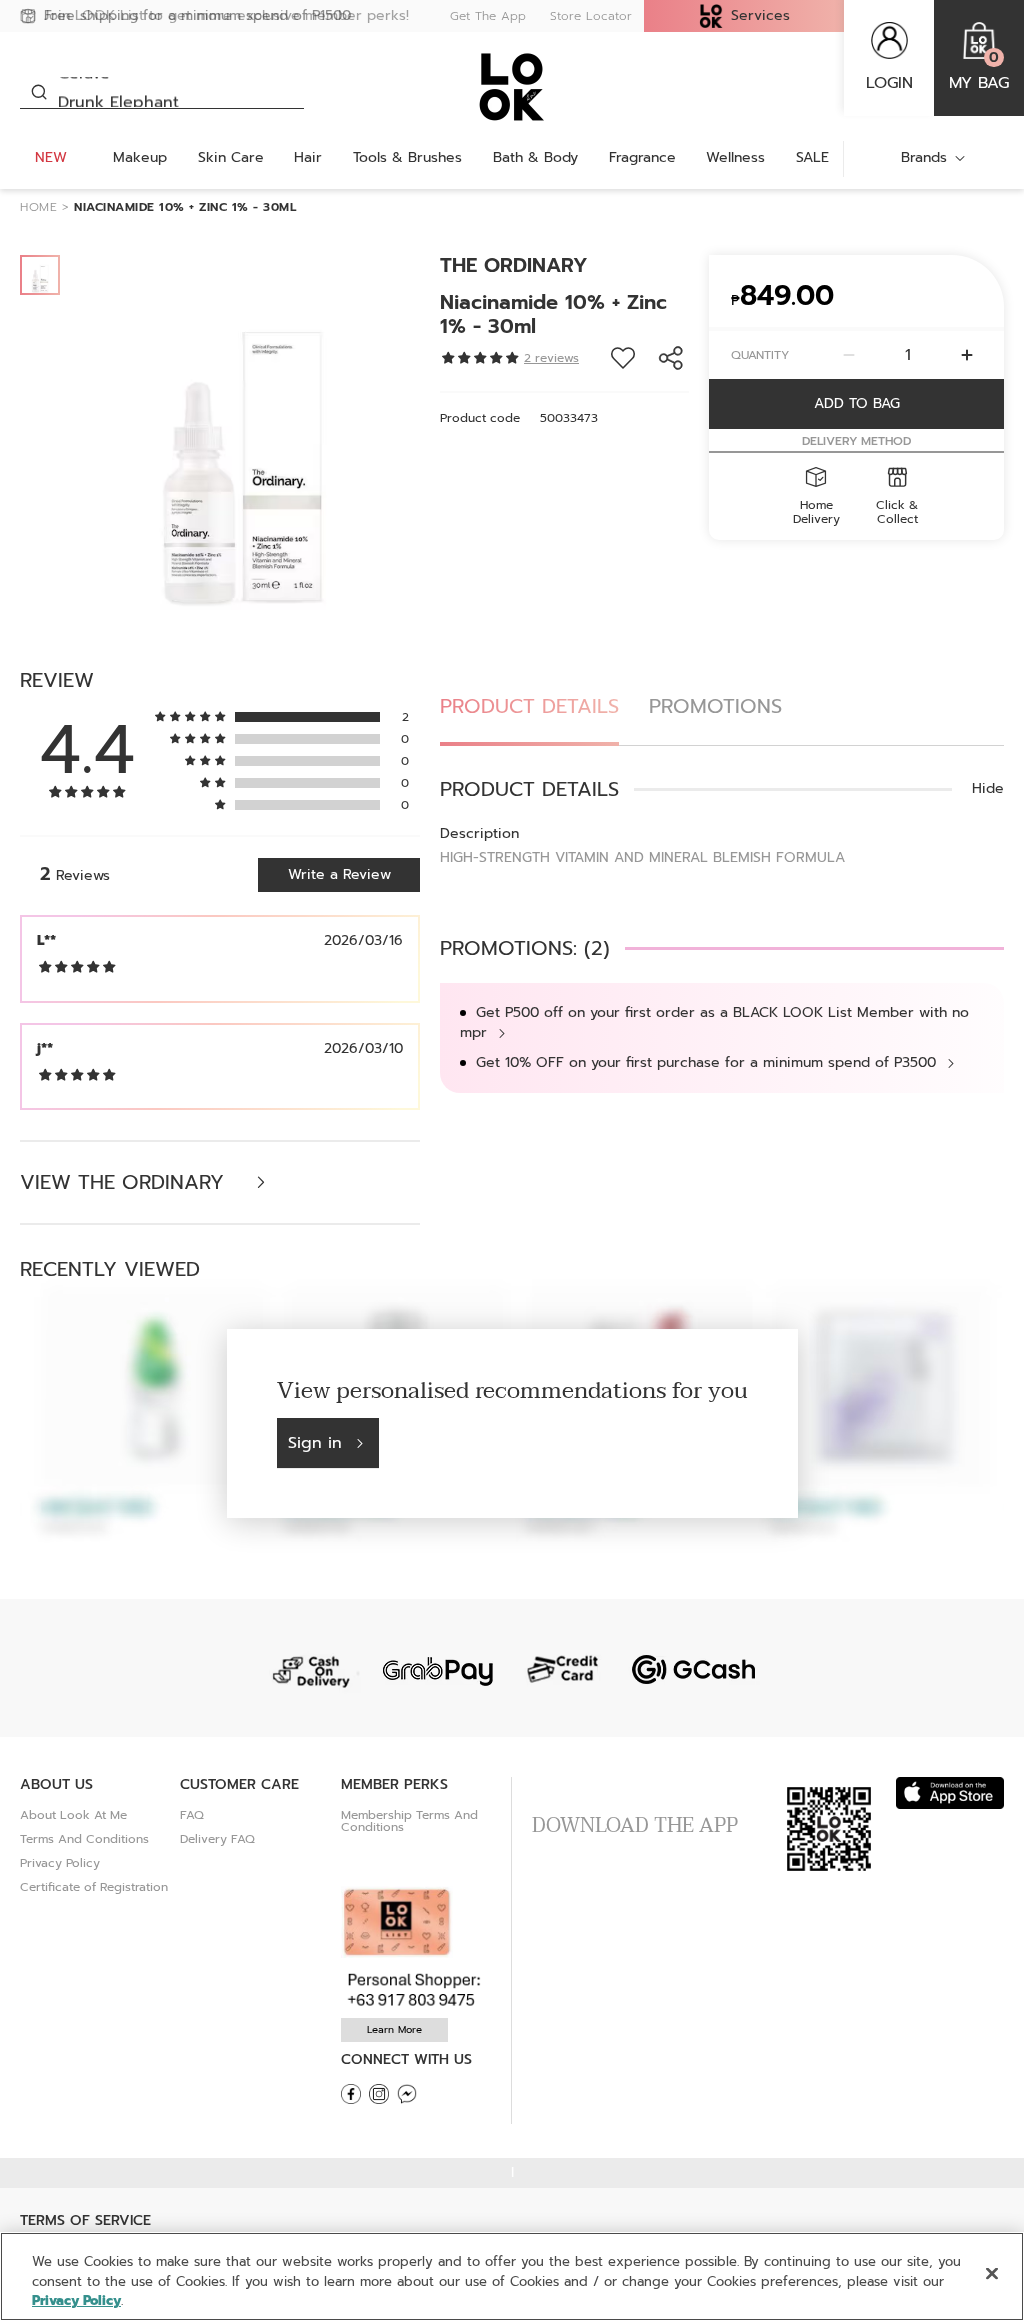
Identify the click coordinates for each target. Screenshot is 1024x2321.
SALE (812, 157)
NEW (51, 157)
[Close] (992, 2273)
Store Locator (591, 16)
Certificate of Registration (94, 1887)
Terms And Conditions (84, 1839)
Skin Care (231, 157)
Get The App (488, 16)
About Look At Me (73, 1815)
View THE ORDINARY (125, 1182)
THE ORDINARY (514, 265)
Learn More (394, 2029)
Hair (308, 157)
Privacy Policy (60, 1863)
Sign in (315, 1443)
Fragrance (642, 157)
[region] (512, 2276)
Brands (924, 157)
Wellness (735, 157)
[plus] (967, 355)
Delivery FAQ (217, 1839)
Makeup (140, 157)
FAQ (192, 1815)
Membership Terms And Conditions (409, 1821)
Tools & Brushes (407, 157)
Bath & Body (535, 157)
